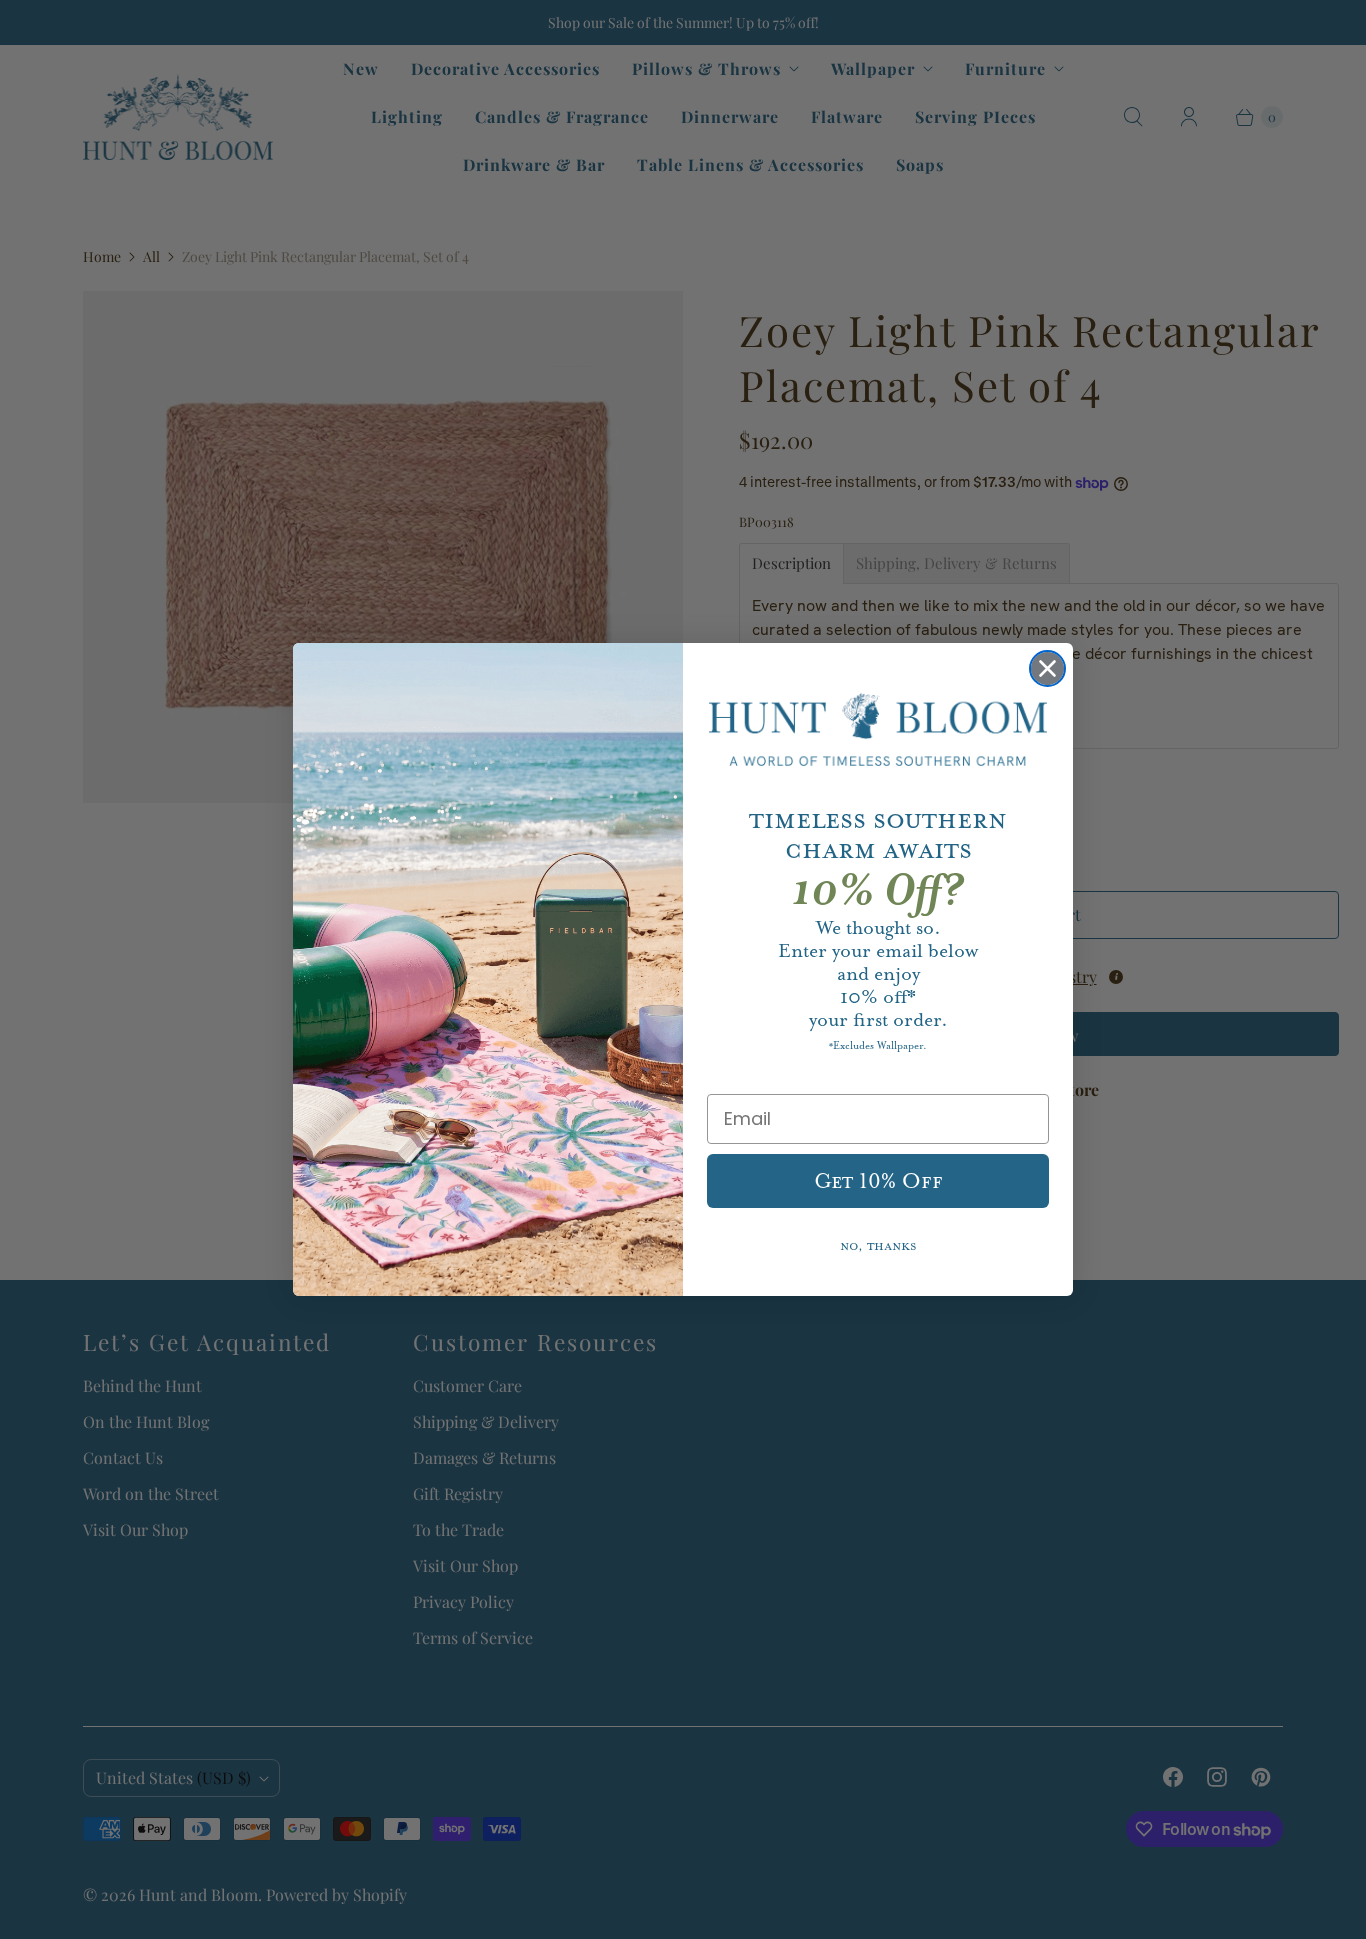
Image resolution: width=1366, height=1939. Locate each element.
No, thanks (878, 1246)
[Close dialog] (1047, 668)
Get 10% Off (878, 1181)
